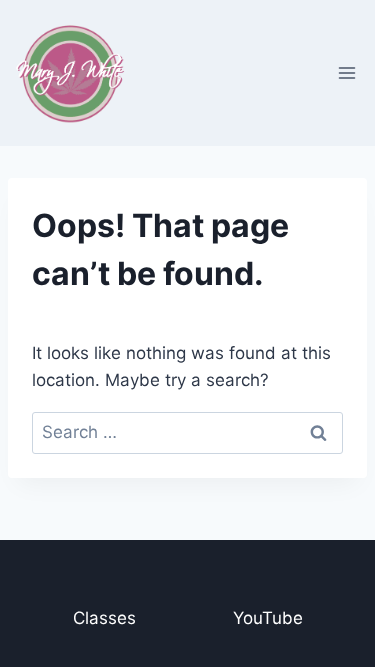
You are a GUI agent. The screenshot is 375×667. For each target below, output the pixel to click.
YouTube (268, 618)
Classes (104, 618)
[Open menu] (346, 72)
